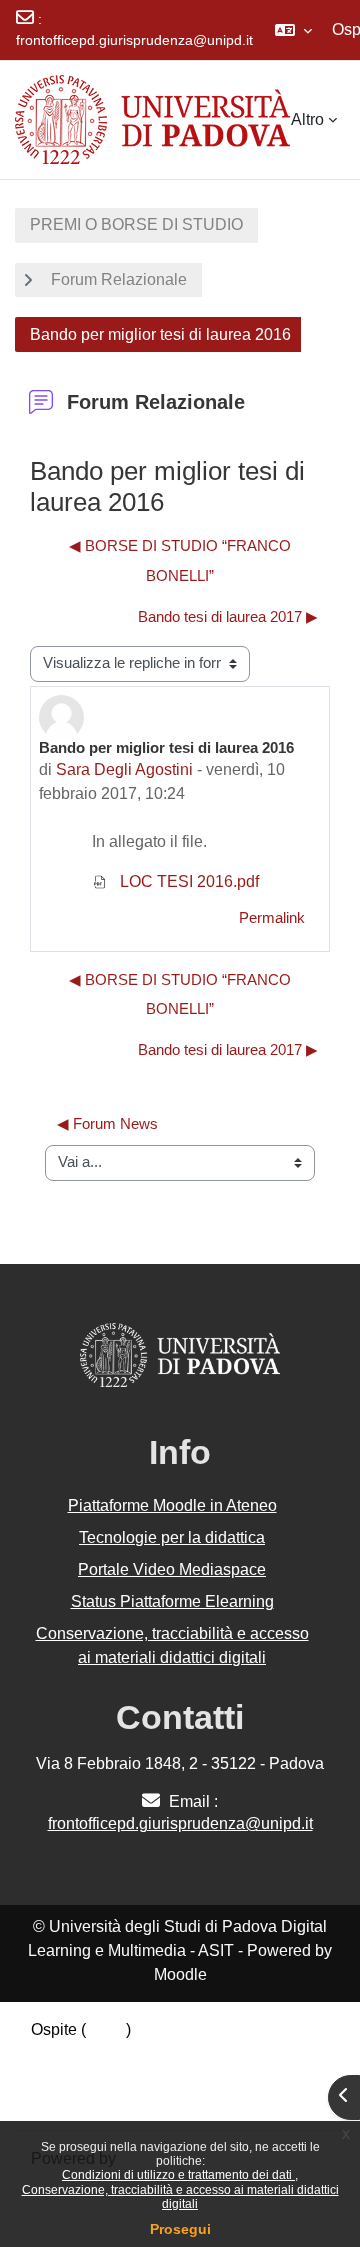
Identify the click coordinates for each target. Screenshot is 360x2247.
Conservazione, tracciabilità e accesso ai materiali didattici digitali (180, 2197)
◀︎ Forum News (107, 1124)
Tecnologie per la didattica (172, 1537)
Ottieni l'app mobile (99, 2101)
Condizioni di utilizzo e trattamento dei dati (178, 2175)
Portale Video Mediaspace (172, 1569)
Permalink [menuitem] (272, 918)
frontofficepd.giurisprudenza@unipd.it (134, 40)
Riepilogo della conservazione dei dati (167, 2053)
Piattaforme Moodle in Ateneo (172, 1505)
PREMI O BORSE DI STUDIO (136, 224)
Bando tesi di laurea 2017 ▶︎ (228, 617)
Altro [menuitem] (307, 119)
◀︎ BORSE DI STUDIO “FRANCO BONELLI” (180, 560)
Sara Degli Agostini (124, 769)
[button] (293, 30)
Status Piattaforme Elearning (172, 1601)
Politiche (62, 2077)
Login (106, 2029)
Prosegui (180, 2229)
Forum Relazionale (119, 279)
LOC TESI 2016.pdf (187, 881)
